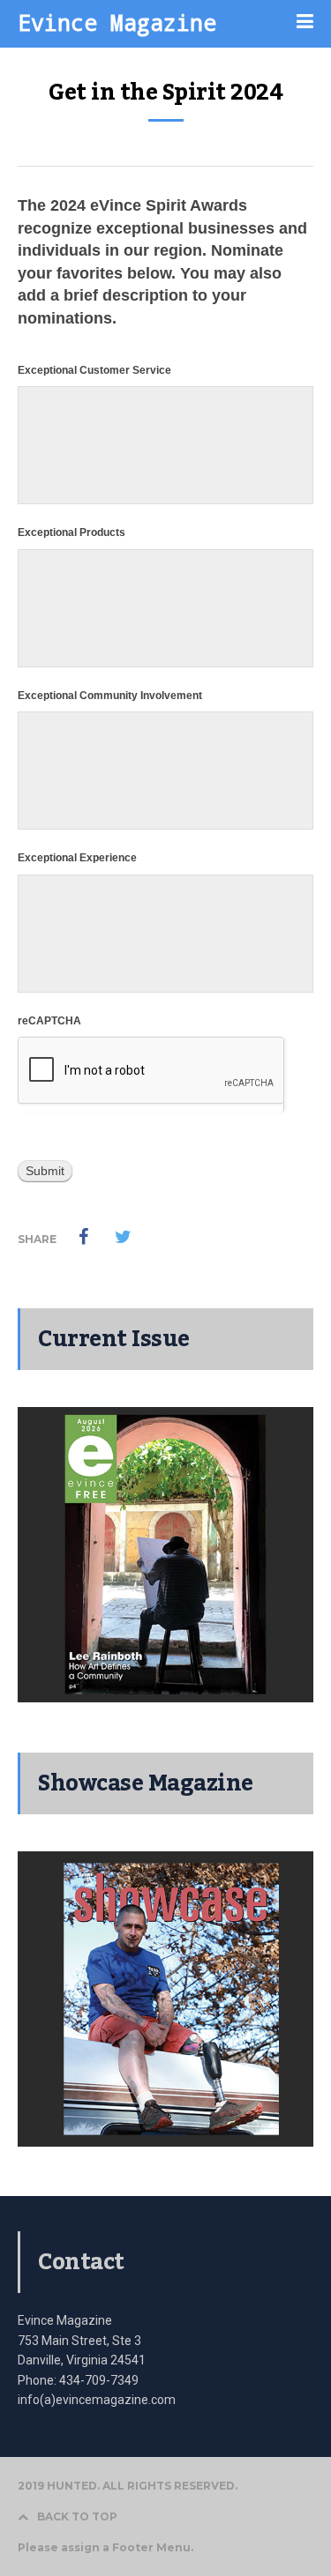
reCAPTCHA (49, 1021)
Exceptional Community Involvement (110, 696)
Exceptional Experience (77, 858)
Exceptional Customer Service (94, 370)
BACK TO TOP (77, 2516)
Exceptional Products (71, 532)
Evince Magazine (117, 22)
